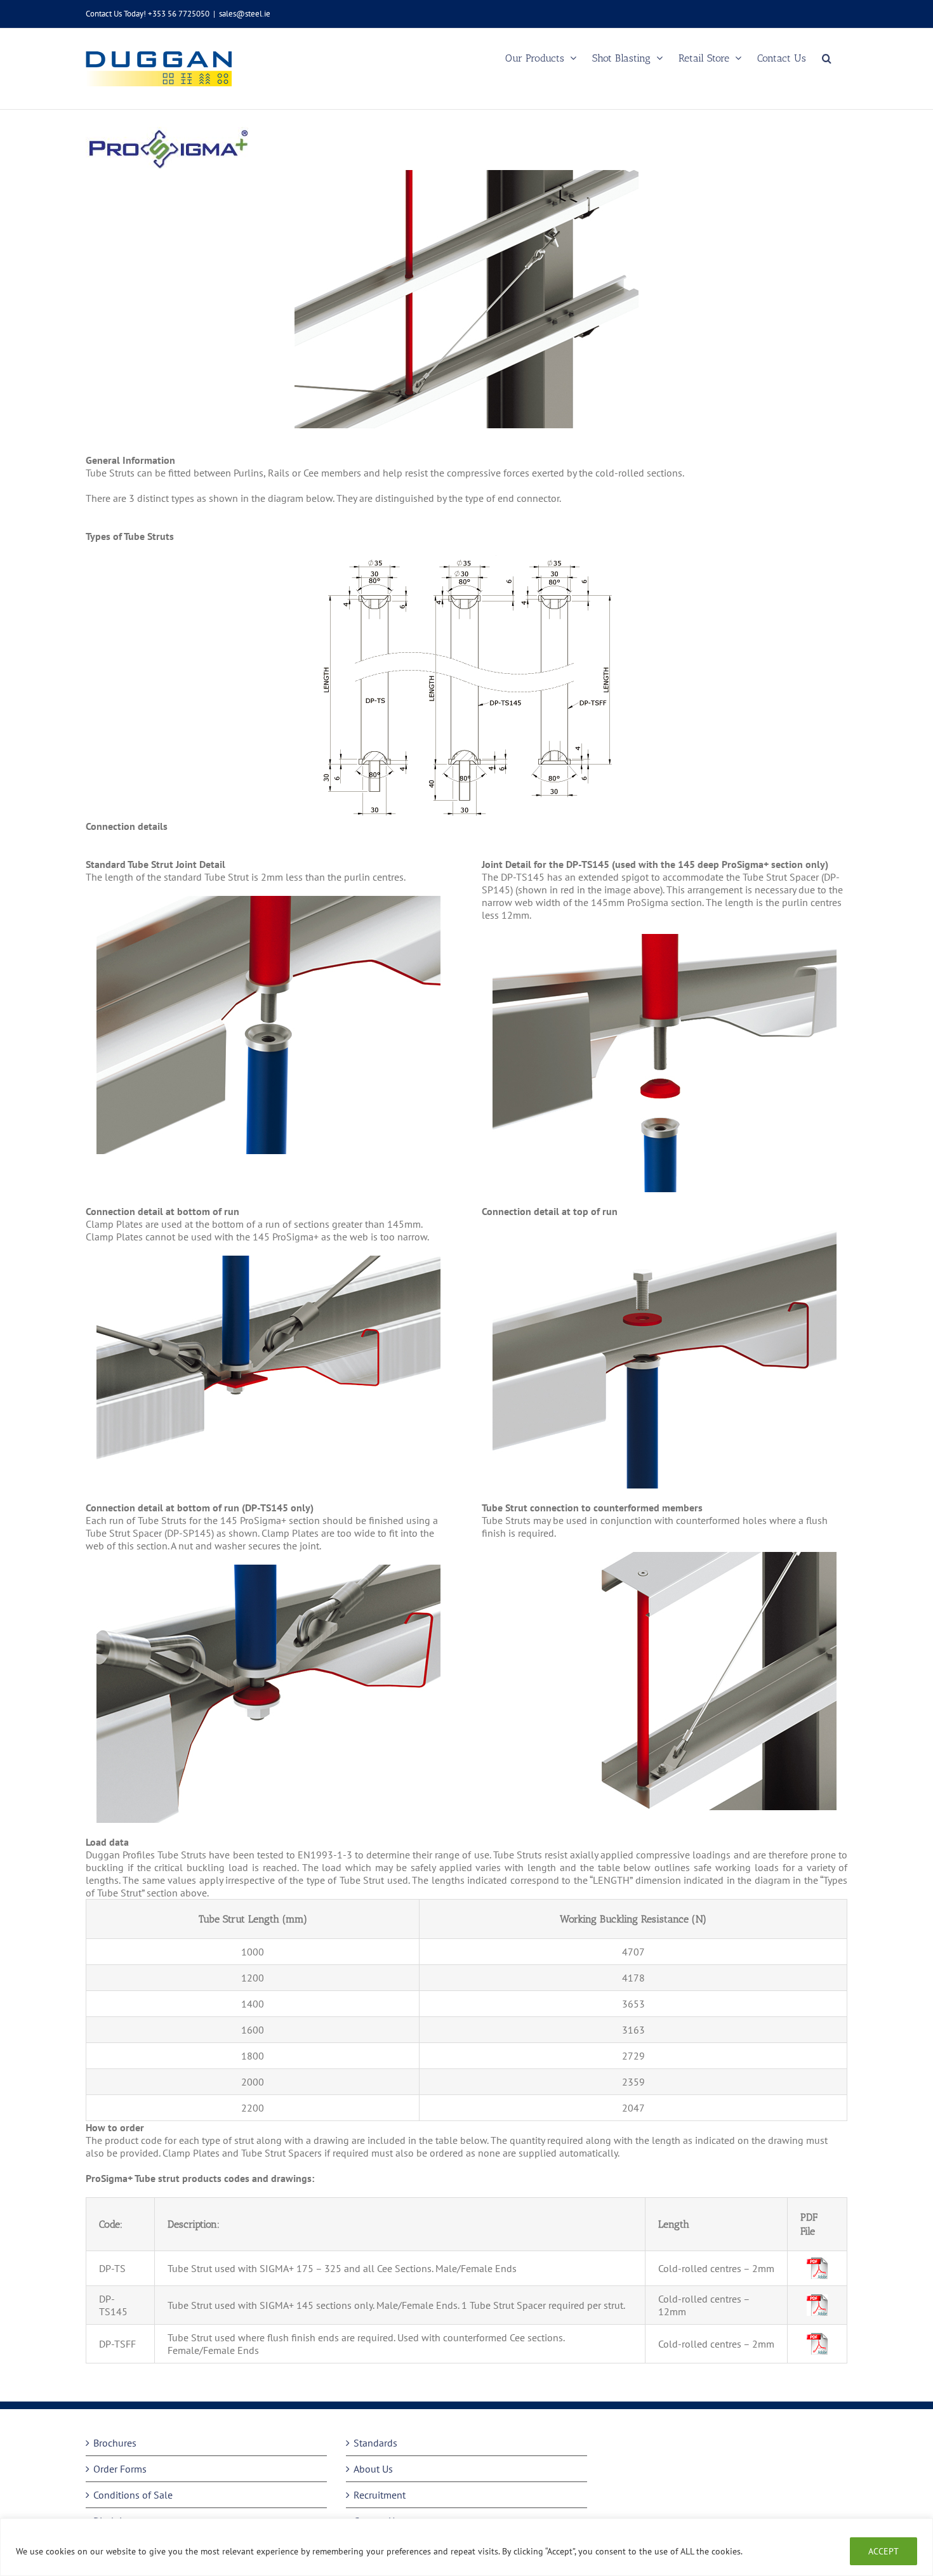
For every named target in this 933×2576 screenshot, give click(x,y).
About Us (373, 2469)
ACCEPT (883, 2551)
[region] (466, 2547)
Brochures (115, 2443)
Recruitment (380, 2495)
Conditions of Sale (133, 2495)
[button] (827, 58)
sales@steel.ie (245, 14)
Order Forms (120, 2469)
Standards (375, 2443)
